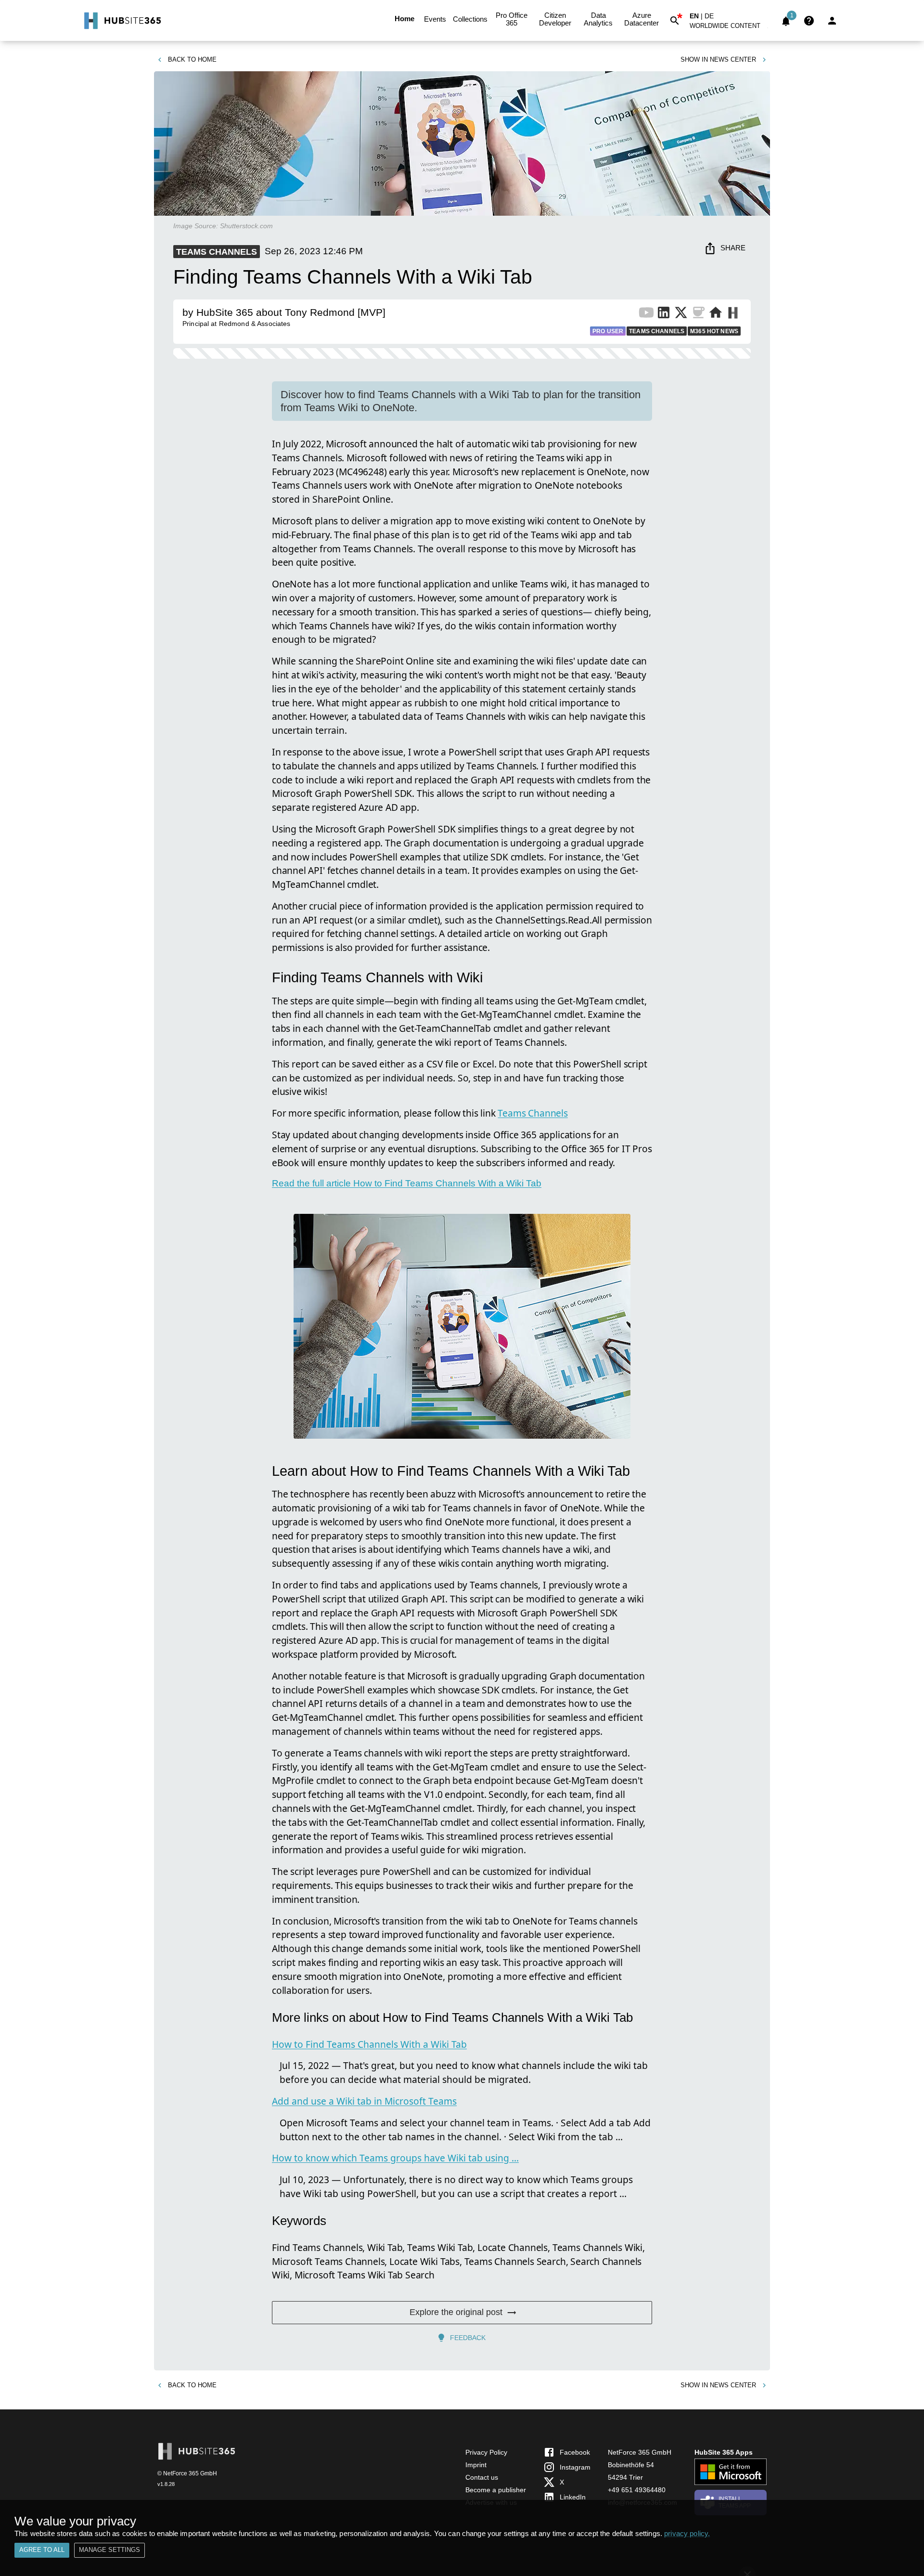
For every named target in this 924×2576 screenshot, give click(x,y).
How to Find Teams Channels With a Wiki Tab (369, 2044)
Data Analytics (598, 19)
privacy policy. (687, 2533)
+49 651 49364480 (637, 2490)
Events (435, 19)
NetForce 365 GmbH (640, 2452)
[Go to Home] (122, 21)
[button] (731, 28)
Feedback (468, 2338)
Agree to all (42, 2550)
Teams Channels (533, 1113)
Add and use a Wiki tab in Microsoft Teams (364, 2101)
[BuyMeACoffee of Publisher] (698, 314)
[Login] (832, 21)
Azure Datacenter (642, 19)
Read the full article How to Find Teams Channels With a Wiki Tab (407, 1183)
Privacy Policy (486, 2452)
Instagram (575, 2467)
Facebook (575, 2452)
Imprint (476, 2465)
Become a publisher (496, 2490)
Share (733, 248)
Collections (470, 19)
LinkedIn (573, 2497)
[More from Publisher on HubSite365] (733, 314)
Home (404, 19)
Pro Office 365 (512, 19)
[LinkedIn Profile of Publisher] (664, 314)
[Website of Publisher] (716, 314)
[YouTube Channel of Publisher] (646, 314)
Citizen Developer (555, 19)
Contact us (482, 2477)
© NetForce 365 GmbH (187, 2473)
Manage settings (109, 2550)
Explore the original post (456, 2312)
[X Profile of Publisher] (681, 314)
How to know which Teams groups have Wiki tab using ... (395, 2158)
